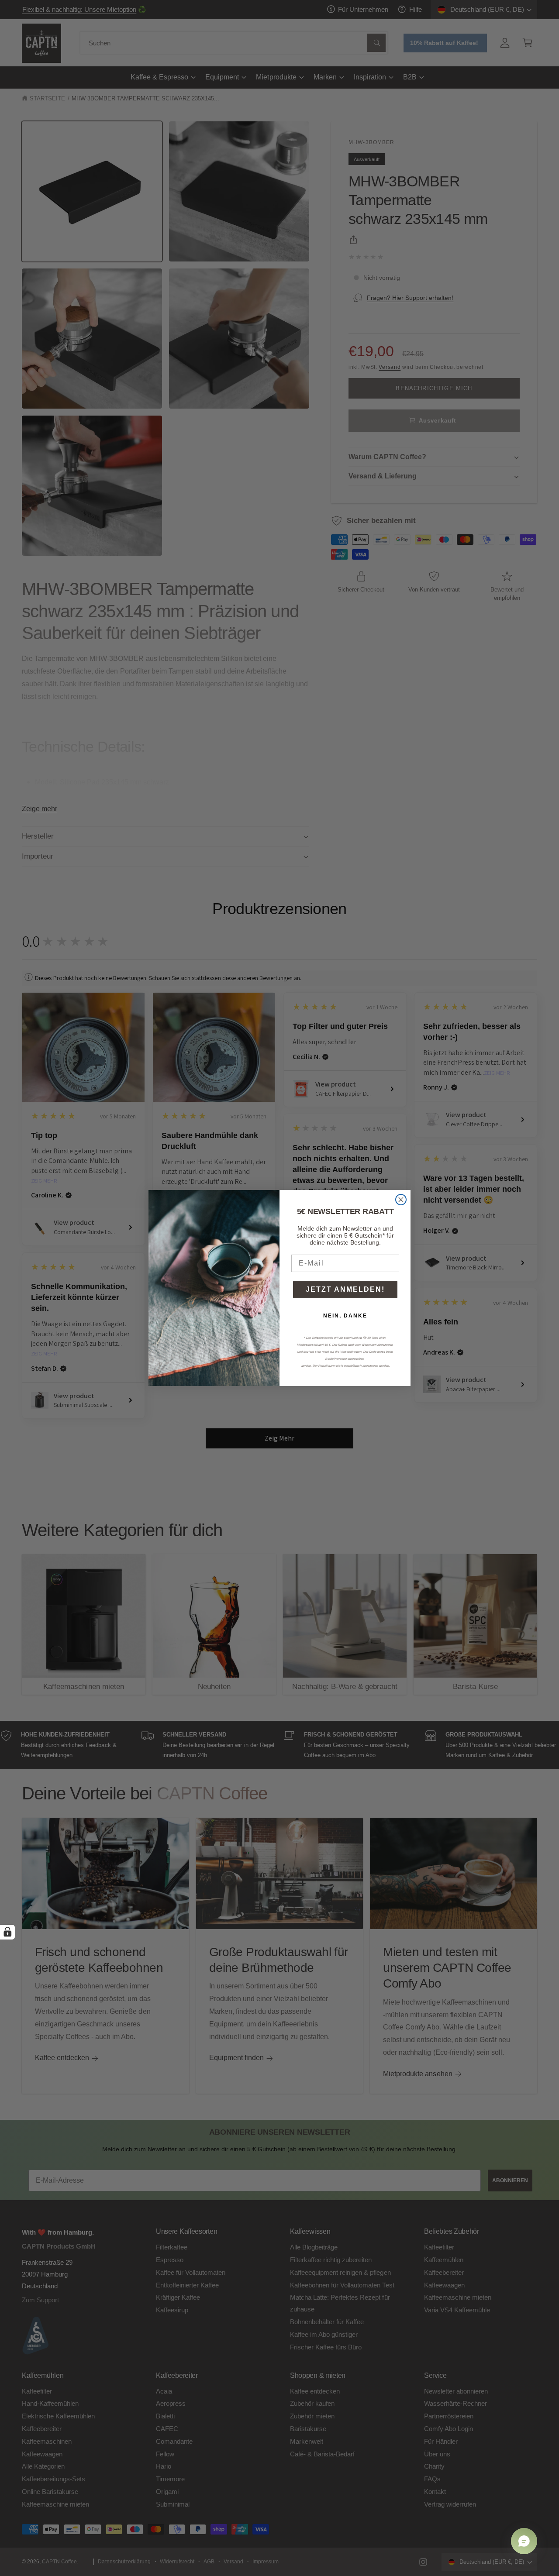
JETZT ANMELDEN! (345, 1289)
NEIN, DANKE (345, 1316)
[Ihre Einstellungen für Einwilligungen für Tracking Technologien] (7, 1932)
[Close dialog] (401, 1200)
